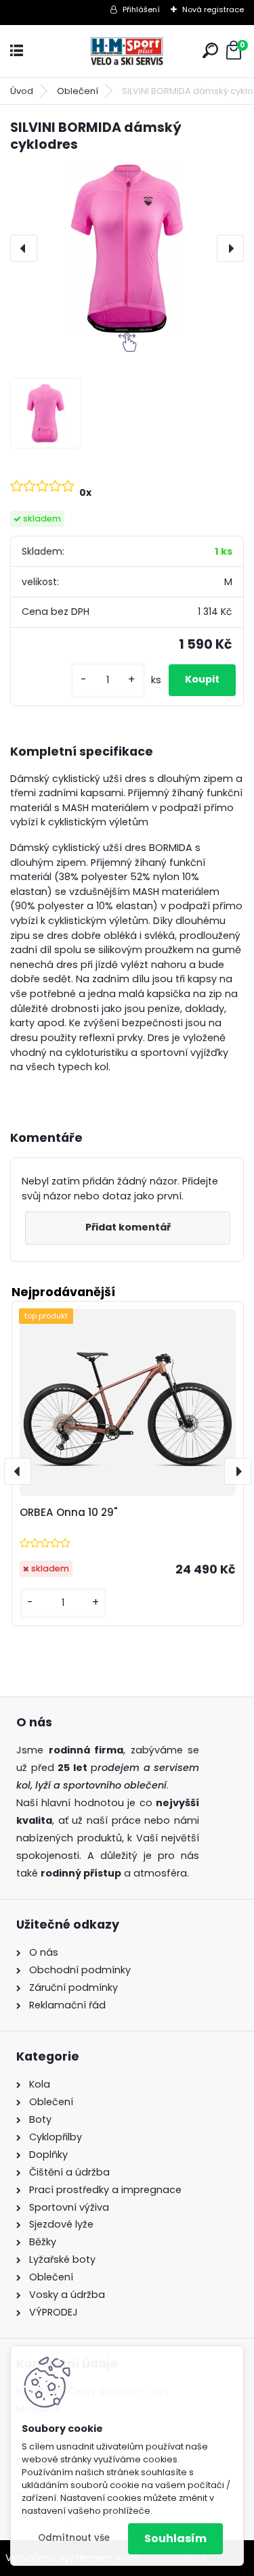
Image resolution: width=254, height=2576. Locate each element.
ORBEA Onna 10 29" (68, 1512)
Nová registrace (213, 9)
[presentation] (24, 248)
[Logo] (127, 51)
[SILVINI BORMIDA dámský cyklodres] (127, 249)
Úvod (22, 91)
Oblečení (78, 91)
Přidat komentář (128, 1227)
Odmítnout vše (74, 2538)
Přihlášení (141, 9)
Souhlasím (175, 2538)
